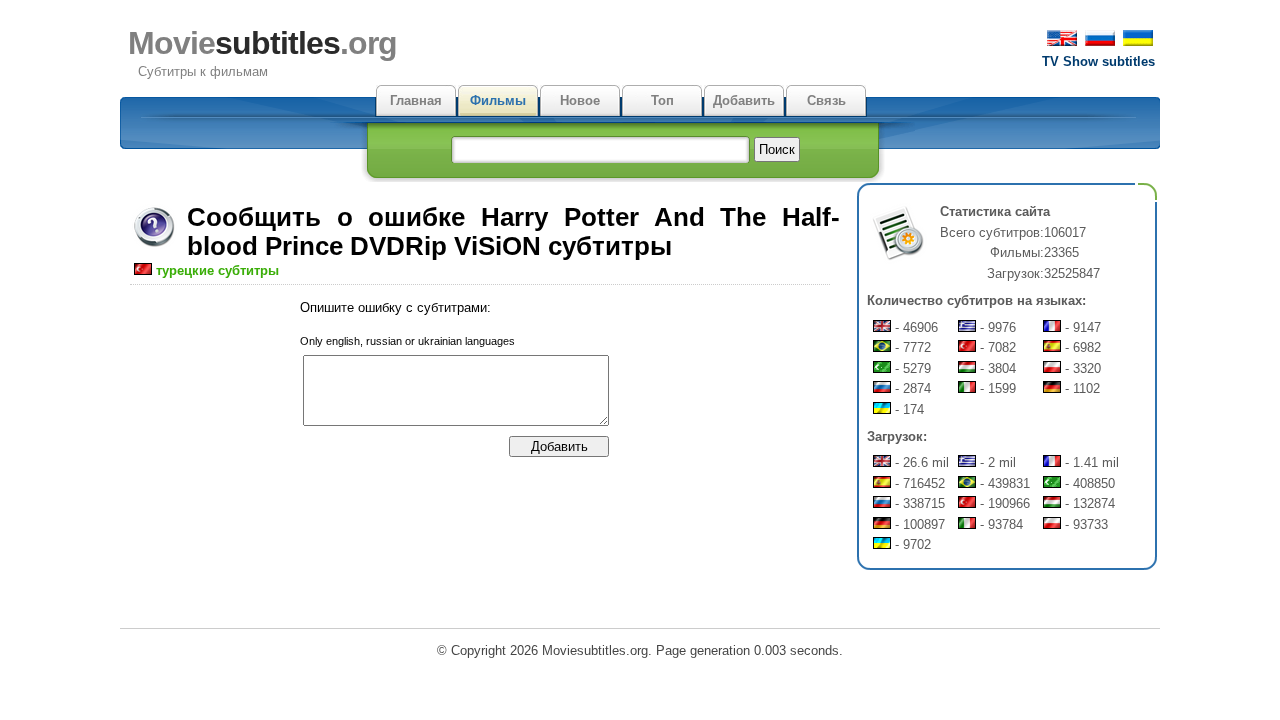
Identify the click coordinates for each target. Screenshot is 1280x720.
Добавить (744, 100)
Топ (662, 100)
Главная (416, 100)
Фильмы (498, 100)
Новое (580, 100)
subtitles (262, 43)
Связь (826, 100)
